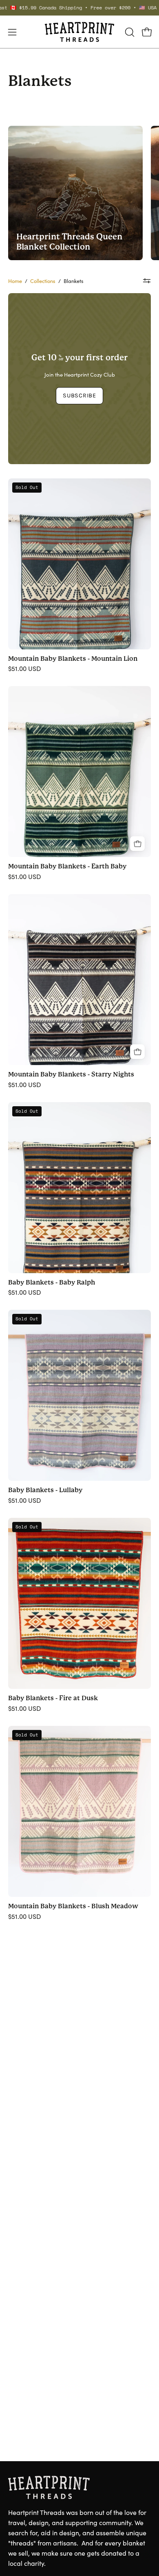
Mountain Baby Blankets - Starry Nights (71, 1074)
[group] (79, 8)
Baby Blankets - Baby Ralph (52, 1283)
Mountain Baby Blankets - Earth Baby (67, 866)
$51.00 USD (24, 669)
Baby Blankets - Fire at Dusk (53, 1698)
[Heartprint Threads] (79, 32)
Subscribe (79, 396)
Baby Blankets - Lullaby (45, 1490)
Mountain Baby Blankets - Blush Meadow (73, 1906)
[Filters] (147, 281)
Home (15, 281)
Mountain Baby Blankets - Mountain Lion (73, 659)
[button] (129, 32)
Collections (43, 281)
